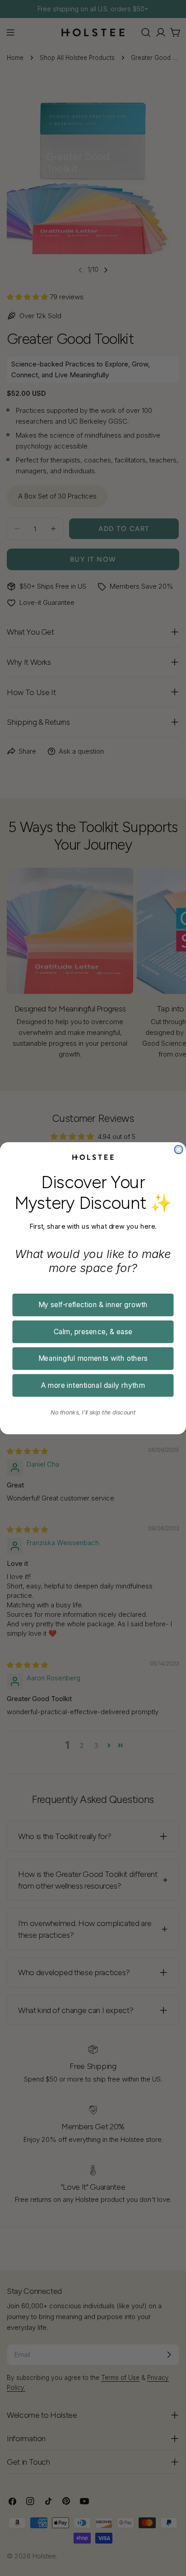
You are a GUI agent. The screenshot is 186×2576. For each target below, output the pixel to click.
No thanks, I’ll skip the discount (93, 1412)
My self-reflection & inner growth (93, 1304)
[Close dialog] (178, 1149)
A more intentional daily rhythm (93, 1385)
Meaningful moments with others (93, 1358)
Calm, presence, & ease (93, 1331)
